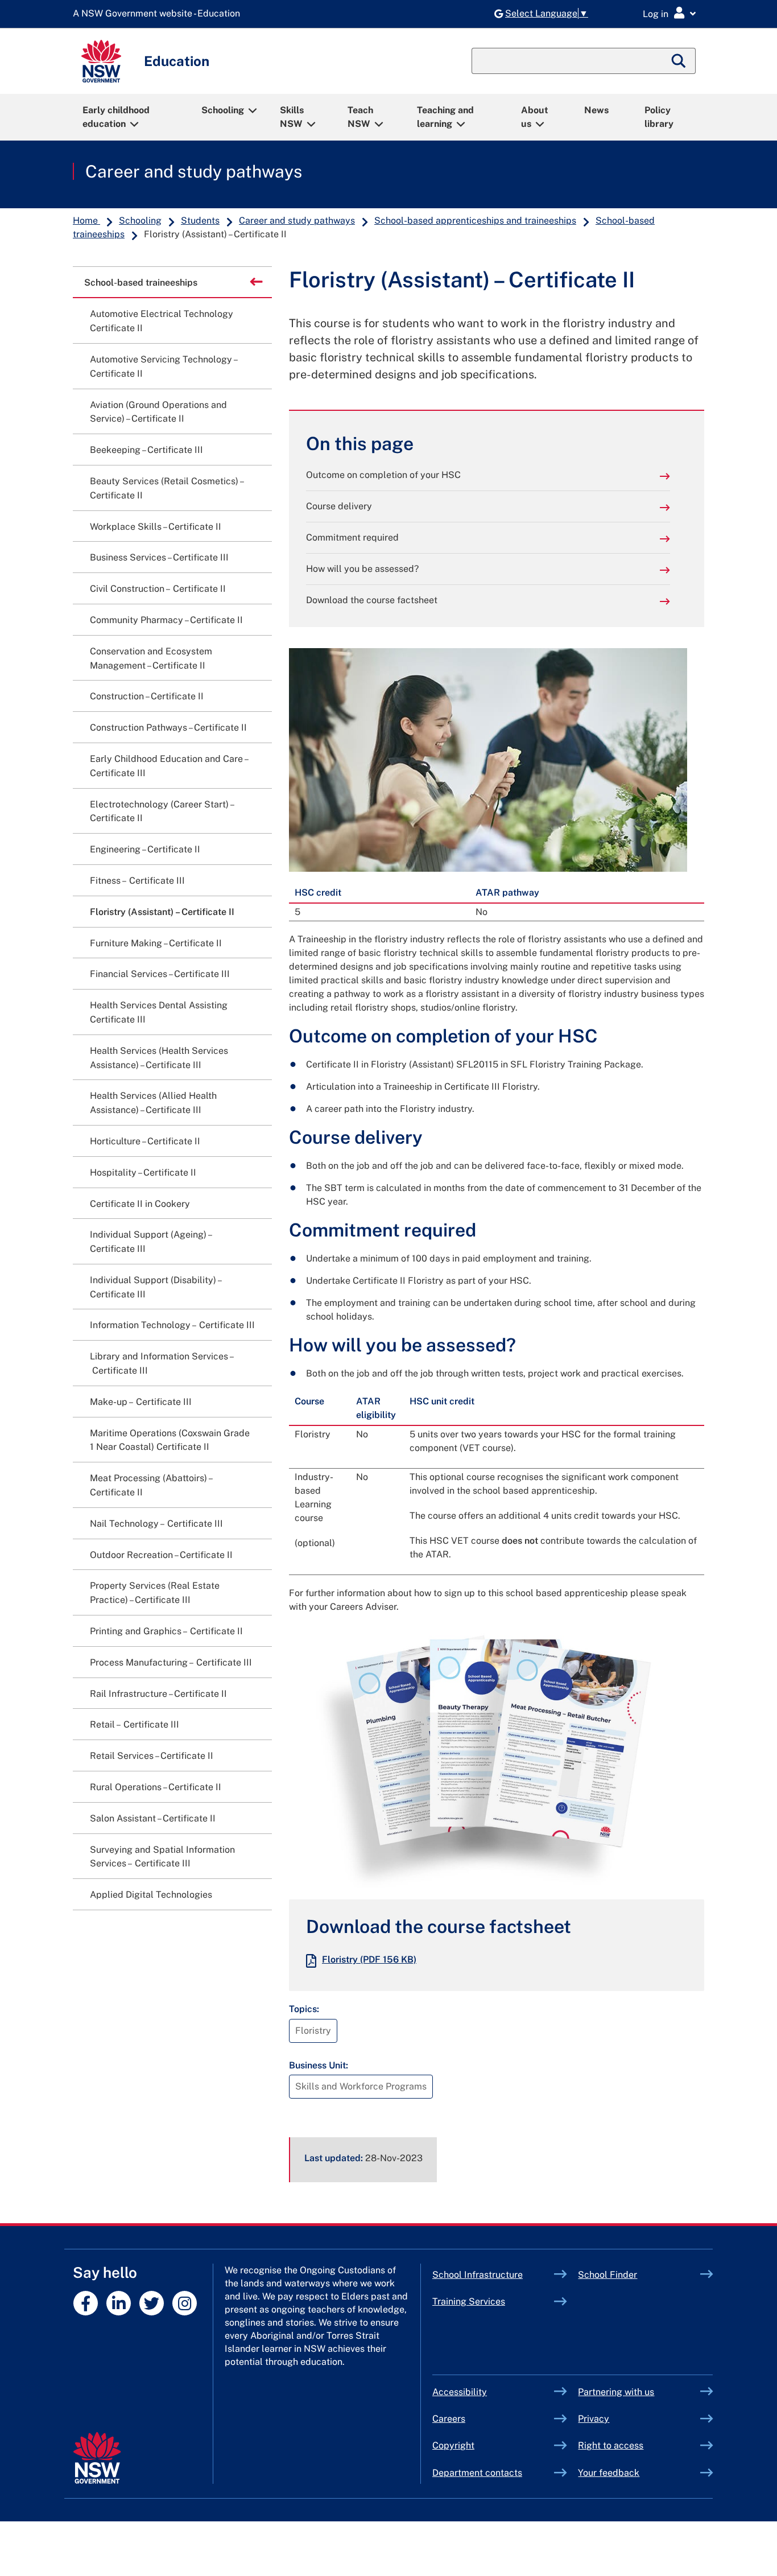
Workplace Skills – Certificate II (156, 527)
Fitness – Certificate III (137, 881)
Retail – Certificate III (135, 1724)
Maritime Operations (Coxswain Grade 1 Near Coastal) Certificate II (170, 1440)
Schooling (223, 110)
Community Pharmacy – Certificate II (166, 620)
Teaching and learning (445, 117)
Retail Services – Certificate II (152, 1756)
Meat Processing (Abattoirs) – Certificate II (151, 1485)
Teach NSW (360, 117)
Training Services (493, 2301)
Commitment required (352, 537)
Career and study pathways (194, 171)
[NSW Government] (97, 2458)
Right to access (611, 2445)
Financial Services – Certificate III (160, 974)
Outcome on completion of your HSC (383, 475)
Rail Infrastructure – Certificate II (158, 1694)
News (596, 110)
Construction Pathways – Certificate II (168, 728)
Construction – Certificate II (147, 696)
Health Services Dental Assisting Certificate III (159, 1012)
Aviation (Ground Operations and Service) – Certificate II (158, 412)
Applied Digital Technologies (151, 1895)
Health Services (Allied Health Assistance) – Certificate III (153, 1103)
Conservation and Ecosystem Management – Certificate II (151, 658)
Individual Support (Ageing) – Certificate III (150, 1242)
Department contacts (477, 2473)
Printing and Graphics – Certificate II (166, 1631)
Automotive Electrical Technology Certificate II (162, 321)
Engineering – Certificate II (145, 849)
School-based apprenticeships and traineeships (475, 220)
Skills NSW (292, 117)
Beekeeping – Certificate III (146, 450)
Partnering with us (616, 2392)
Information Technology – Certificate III (172, 1325)
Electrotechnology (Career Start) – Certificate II (162, 811)
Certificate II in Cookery (140, 1204)
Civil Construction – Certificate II (158, 589)
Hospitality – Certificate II (143, 1172)
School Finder (607, 2275)
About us (535, 117)
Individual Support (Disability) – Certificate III (155, 1287)
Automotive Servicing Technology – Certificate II (163, 366)
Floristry (369, 1959)
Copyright (453, 2445)
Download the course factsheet (372, 600)
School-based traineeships (140, 282)
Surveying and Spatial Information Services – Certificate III (162, 1857)
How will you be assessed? (362, 569)
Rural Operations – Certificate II (156, 1787)
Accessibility (460, 2392)
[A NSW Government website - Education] (159, 14)
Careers (449, 2419)
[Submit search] (679, 61)
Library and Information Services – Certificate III (162, 1363)
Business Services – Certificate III (159, 557)
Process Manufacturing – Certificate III (171, 1662)
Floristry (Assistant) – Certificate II (162, 912)
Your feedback (609, 2473)
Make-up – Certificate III (141, 1402)
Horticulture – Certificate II (145, 1141)
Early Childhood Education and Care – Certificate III (169, 766)
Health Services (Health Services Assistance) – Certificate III (159, 1058)
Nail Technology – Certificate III (156, 1524)
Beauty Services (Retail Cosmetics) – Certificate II (166, 488)
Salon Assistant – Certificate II (153, 1818)
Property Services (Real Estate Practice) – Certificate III (155, 1593)
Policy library (659, 117)
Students (200, 220)
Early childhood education (116, 117)
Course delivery (339, 506)
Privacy (594, 2419)
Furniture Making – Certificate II (156, 943)
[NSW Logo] (101, 61)
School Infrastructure (493, 2275)
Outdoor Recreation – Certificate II (161, 1555)
